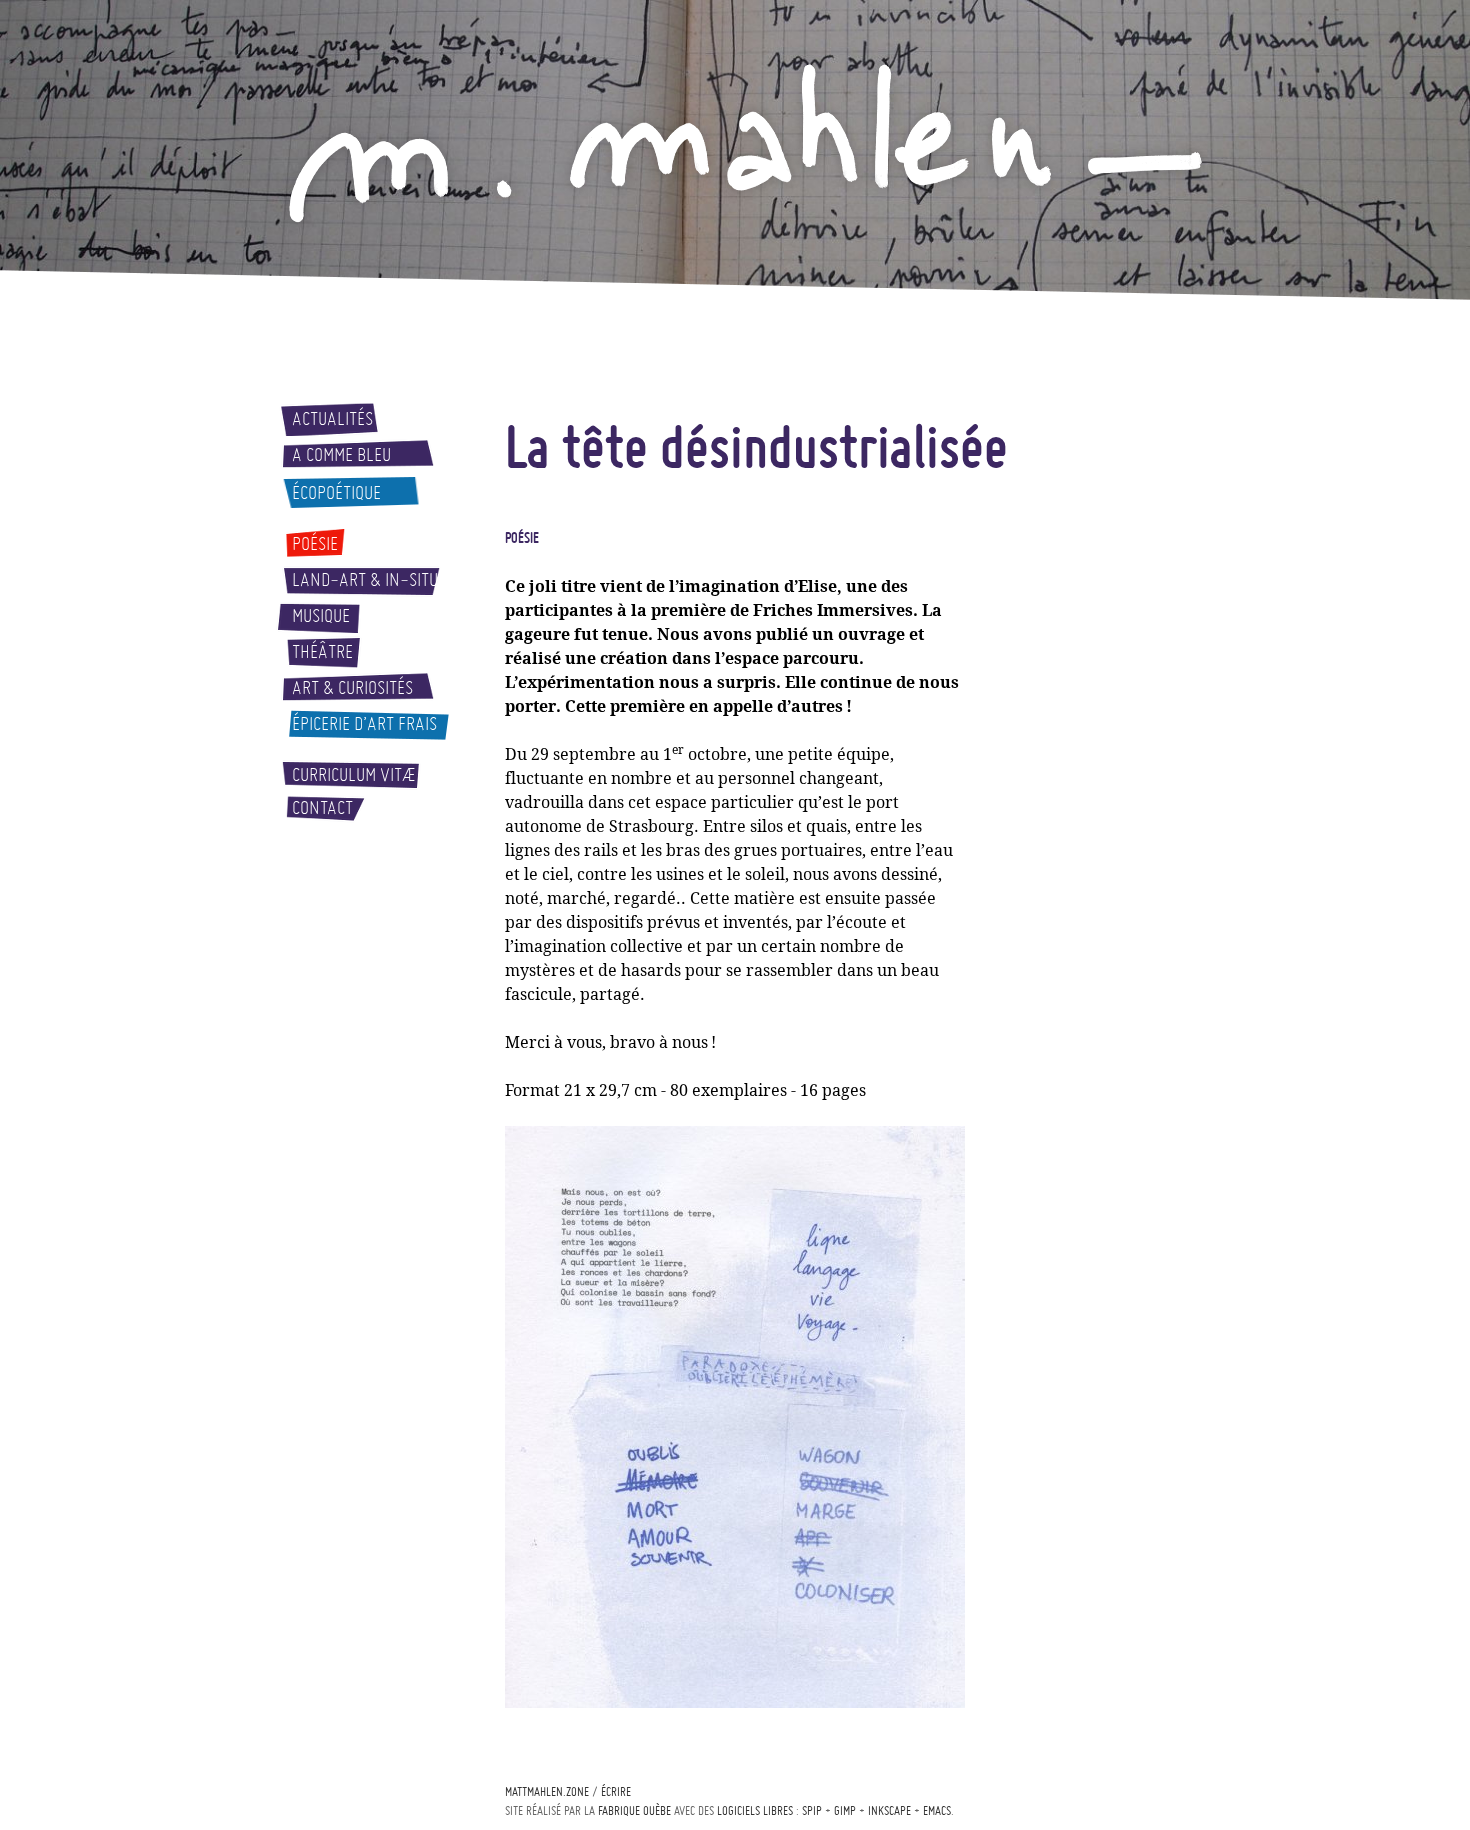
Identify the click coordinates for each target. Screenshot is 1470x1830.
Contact (322, 808)
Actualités (332, 419)
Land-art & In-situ (365, 580)
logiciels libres (755, 1810)
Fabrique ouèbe (634, 1810)
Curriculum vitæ (354, 775)
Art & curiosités (352, 688)
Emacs (937, 1810)
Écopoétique (336, 493)
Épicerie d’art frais (364, 724)
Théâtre (322, 652)
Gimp (845, 1810)
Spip (812, 1810)
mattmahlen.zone (547, 1791)
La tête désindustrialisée (756, 446)
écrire (616, 1791)
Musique (321, 616)
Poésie (315, 544)
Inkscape (889, 1810)
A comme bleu (341, 455)
